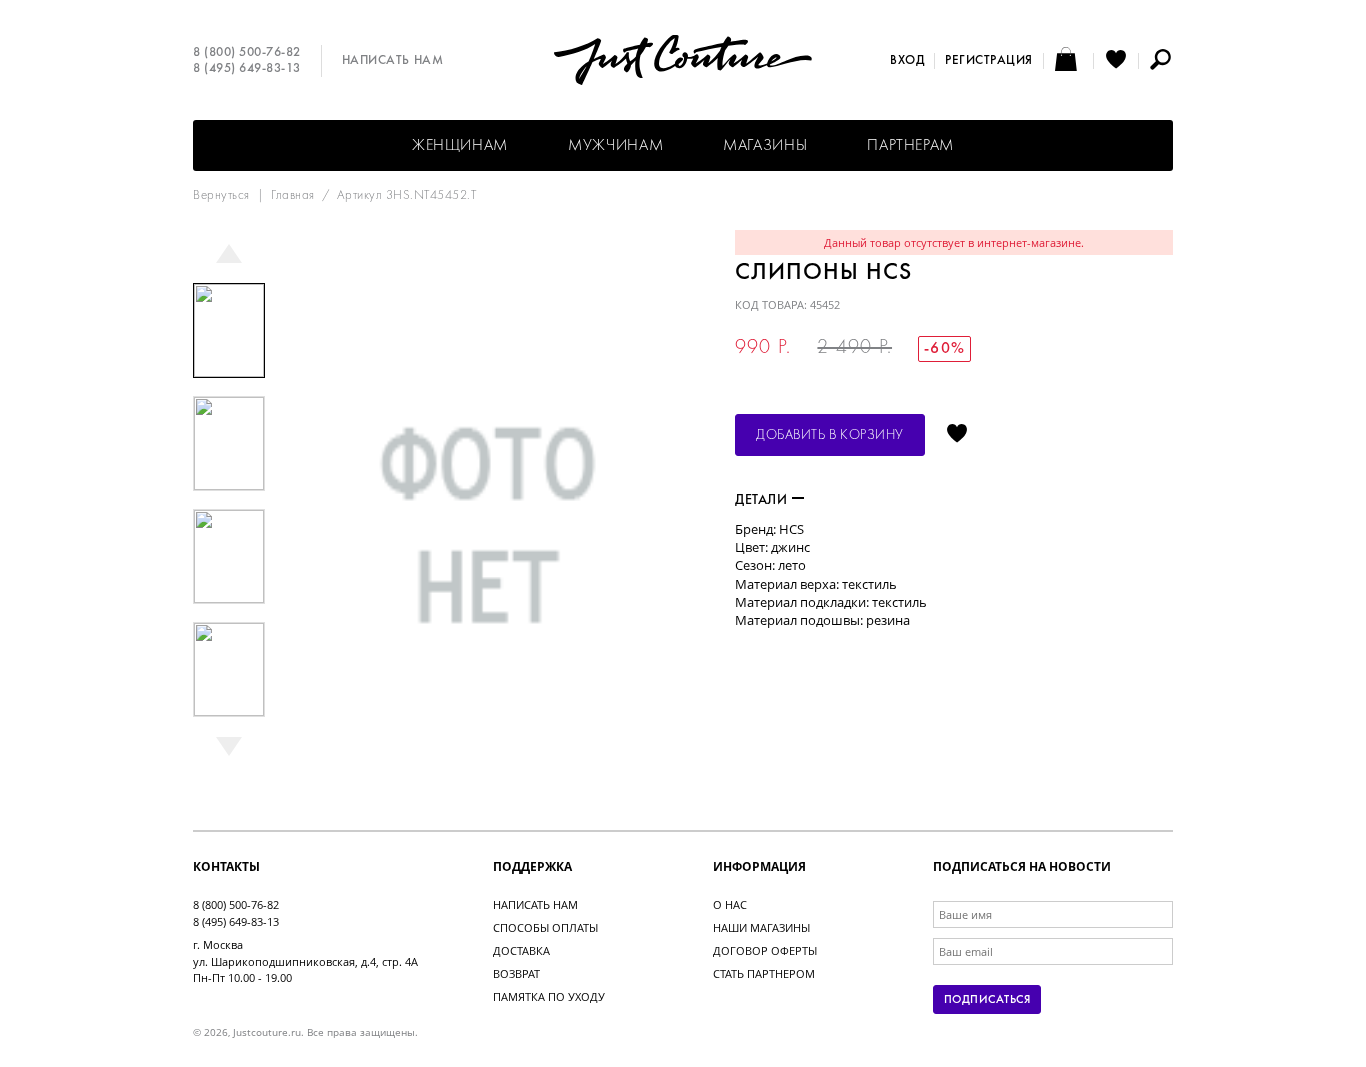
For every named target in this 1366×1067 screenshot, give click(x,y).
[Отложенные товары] (1116, 61)
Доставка (521, 950)
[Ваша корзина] (1068, 61)
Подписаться (987, 1000)
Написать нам (392, 61)
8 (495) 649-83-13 (247, 69)
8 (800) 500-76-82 (247, 53)
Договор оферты (765, 950)
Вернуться (221, 196)
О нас (730, 904)
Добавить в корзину (830, 435)
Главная (293, 196)
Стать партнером (764, 973)
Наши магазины (761, 927)
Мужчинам (615, 146)
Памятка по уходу (549, 996)
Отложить (957, 435)
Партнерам (910, 146)
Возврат (516, 973)
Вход (907, 61)
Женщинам (460, 146)
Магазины (765, 146)
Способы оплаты (545, 927)
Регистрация (989, 61)
